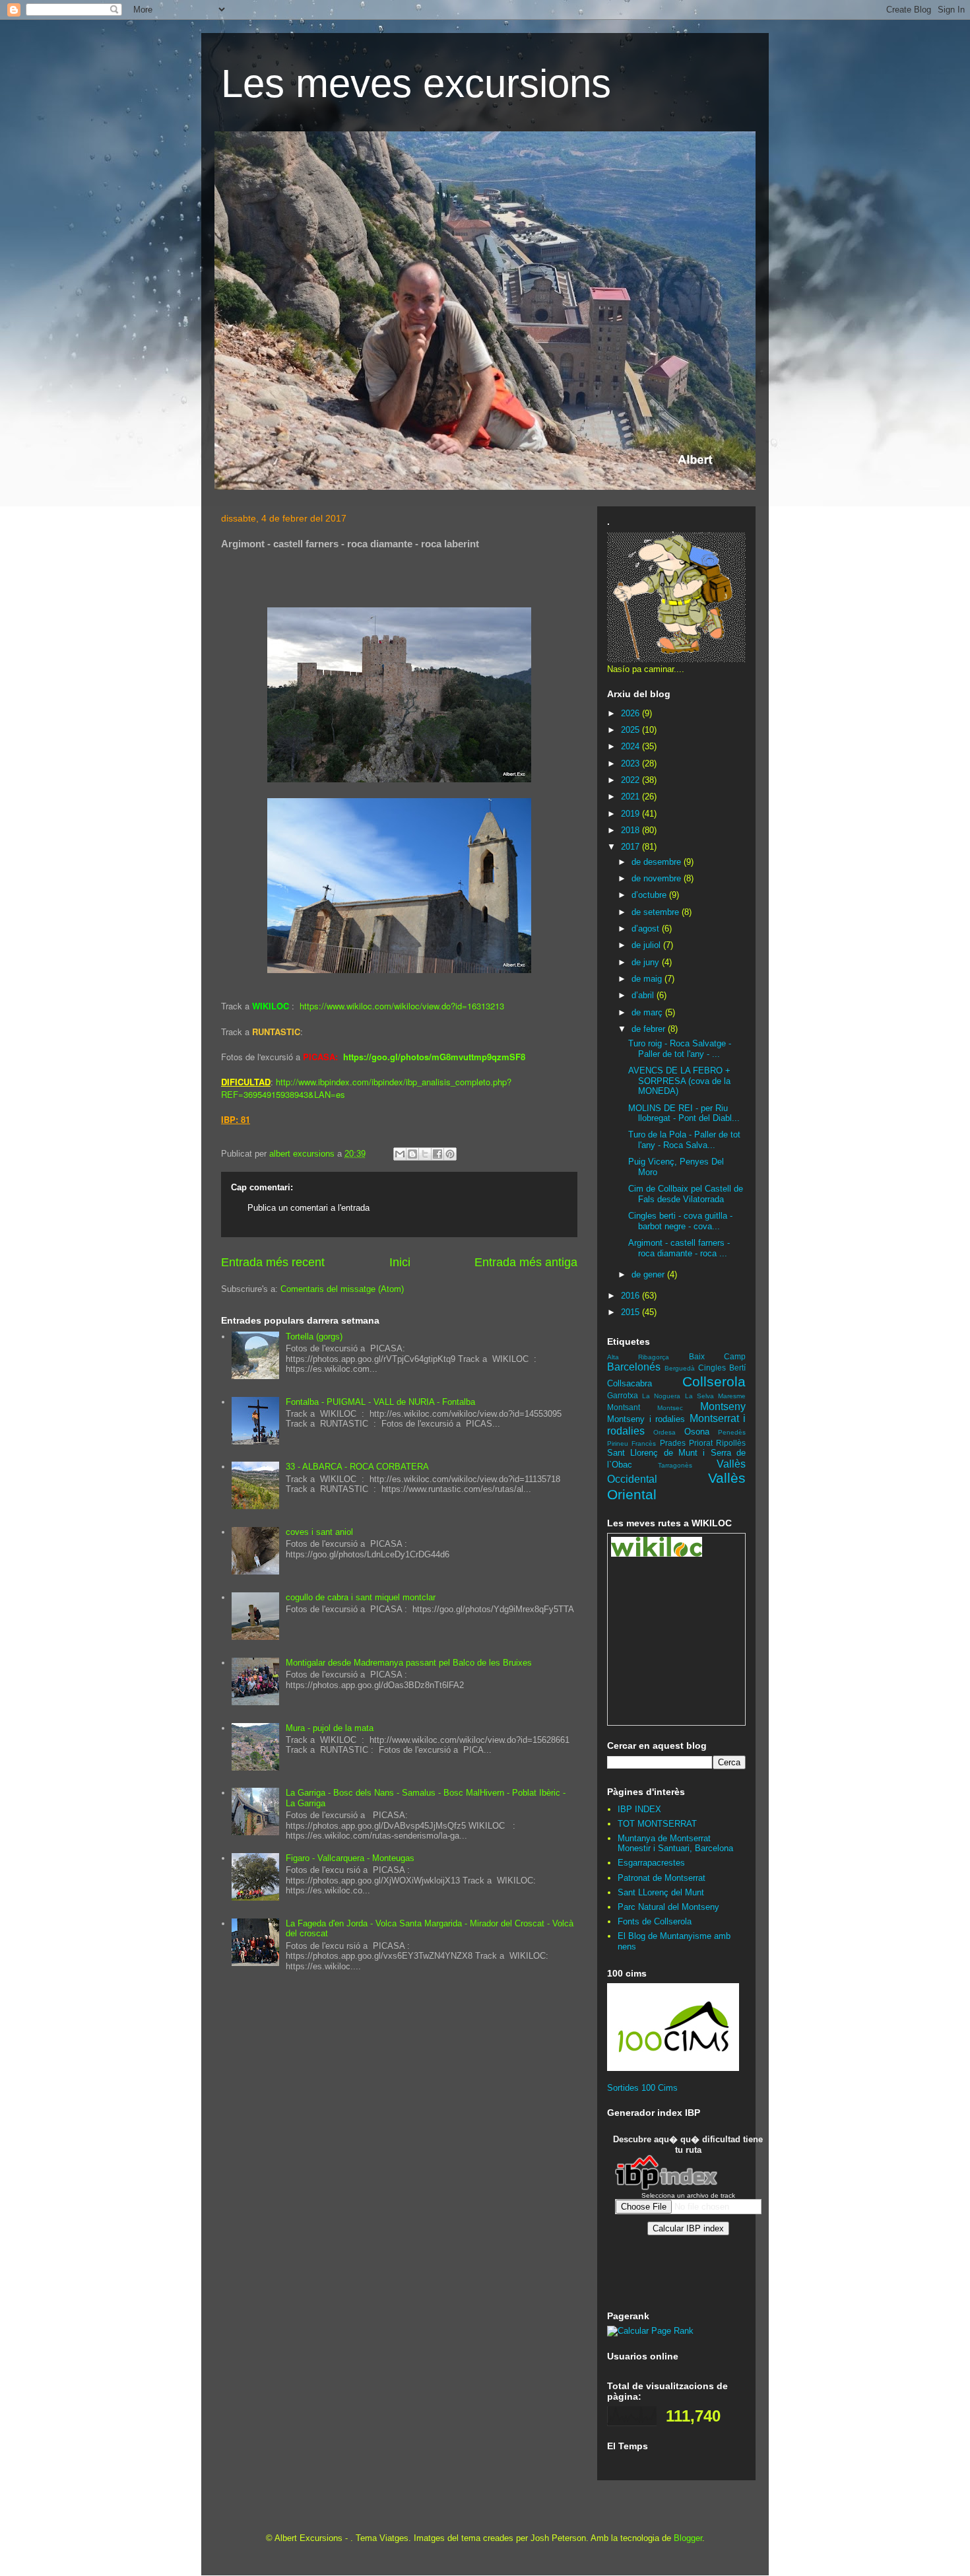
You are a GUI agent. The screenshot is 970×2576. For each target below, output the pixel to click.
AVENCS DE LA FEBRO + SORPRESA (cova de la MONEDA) (679, 1081)
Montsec (670, 1408)
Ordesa (664, 1432)
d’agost (647, 929)
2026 (631, 713)
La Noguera (661, 1396)
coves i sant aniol (319, 1532)
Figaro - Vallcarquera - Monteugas (350, 1858)
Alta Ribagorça (638, 1357)
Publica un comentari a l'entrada (308, 1208)
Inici (400, 1262)
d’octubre (650, 895)
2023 (631, 763)
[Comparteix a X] (425, 1154)
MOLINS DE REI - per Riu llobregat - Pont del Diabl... (684, 1113)
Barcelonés (634, 1367)
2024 (631, 746)
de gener (649, 1274)
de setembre (657, 912)
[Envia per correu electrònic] (400, 1154)
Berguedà (680, 1368)
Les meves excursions (416, 84)
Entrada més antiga (526, 1262)
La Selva (699, 1396)
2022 (631, 780)
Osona (697, 1432)
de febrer (650, 1029)
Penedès (732, 1432)
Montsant (624, 1407)
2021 (631, 797)
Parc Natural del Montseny (668, 1907)
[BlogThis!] (412, 1154)
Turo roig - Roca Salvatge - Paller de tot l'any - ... (680, 1049)
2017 (631, 847)
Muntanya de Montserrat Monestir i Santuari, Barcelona (675, 1844)
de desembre (658, 862)
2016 (631, 1296)
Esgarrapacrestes (651, 1863)
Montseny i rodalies (646, 1419)
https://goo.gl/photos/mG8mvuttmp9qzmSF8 (434, 1057)
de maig (648, 979)
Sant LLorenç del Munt (661, 1892)
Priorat (701, 1443)
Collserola (714, 1381)
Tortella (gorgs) (314, 1337)
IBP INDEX (639, 1809)
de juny (647, 962)
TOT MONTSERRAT (657, 1824)
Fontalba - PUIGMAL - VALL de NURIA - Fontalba (380, 1402)
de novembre (658, 878)
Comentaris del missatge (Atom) (342, 1289)
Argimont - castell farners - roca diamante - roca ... (679, 1248)
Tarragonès (675, 1465)
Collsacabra (630, 1383)
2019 (631, 814)
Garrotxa (623, 1395)
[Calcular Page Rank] (650, 2331)
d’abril (644, 995)
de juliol (647, 945)
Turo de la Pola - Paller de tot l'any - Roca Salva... (684, 1140)
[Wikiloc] (657, 1554)
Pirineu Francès (631, 1443)
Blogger (688, 2538)
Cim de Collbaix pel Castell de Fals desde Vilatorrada (686, 1194)
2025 (631, 730)
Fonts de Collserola (655, 1921)
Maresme (732, 1396)
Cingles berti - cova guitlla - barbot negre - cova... (680, 1221)
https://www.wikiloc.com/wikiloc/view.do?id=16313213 (402, 1006)
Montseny (723, 1407)
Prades (673, 1443)
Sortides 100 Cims (642, 2088)
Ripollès (731, 1443)
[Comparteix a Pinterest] (450, 1154)
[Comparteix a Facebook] (437, 1154)
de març (648, 1012)
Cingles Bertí (722, 1368)
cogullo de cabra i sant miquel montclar (361, 1597)
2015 (631, 1312)
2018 (631, 830)
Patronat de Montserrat (662, 1878)
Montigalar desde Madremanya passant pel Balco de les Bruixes (409, 1663)
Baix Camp (717, 1356)
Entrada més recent (273, 1262)
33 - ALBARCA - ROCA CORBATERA (357, 1467)
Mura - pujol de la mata (330, 1728)
